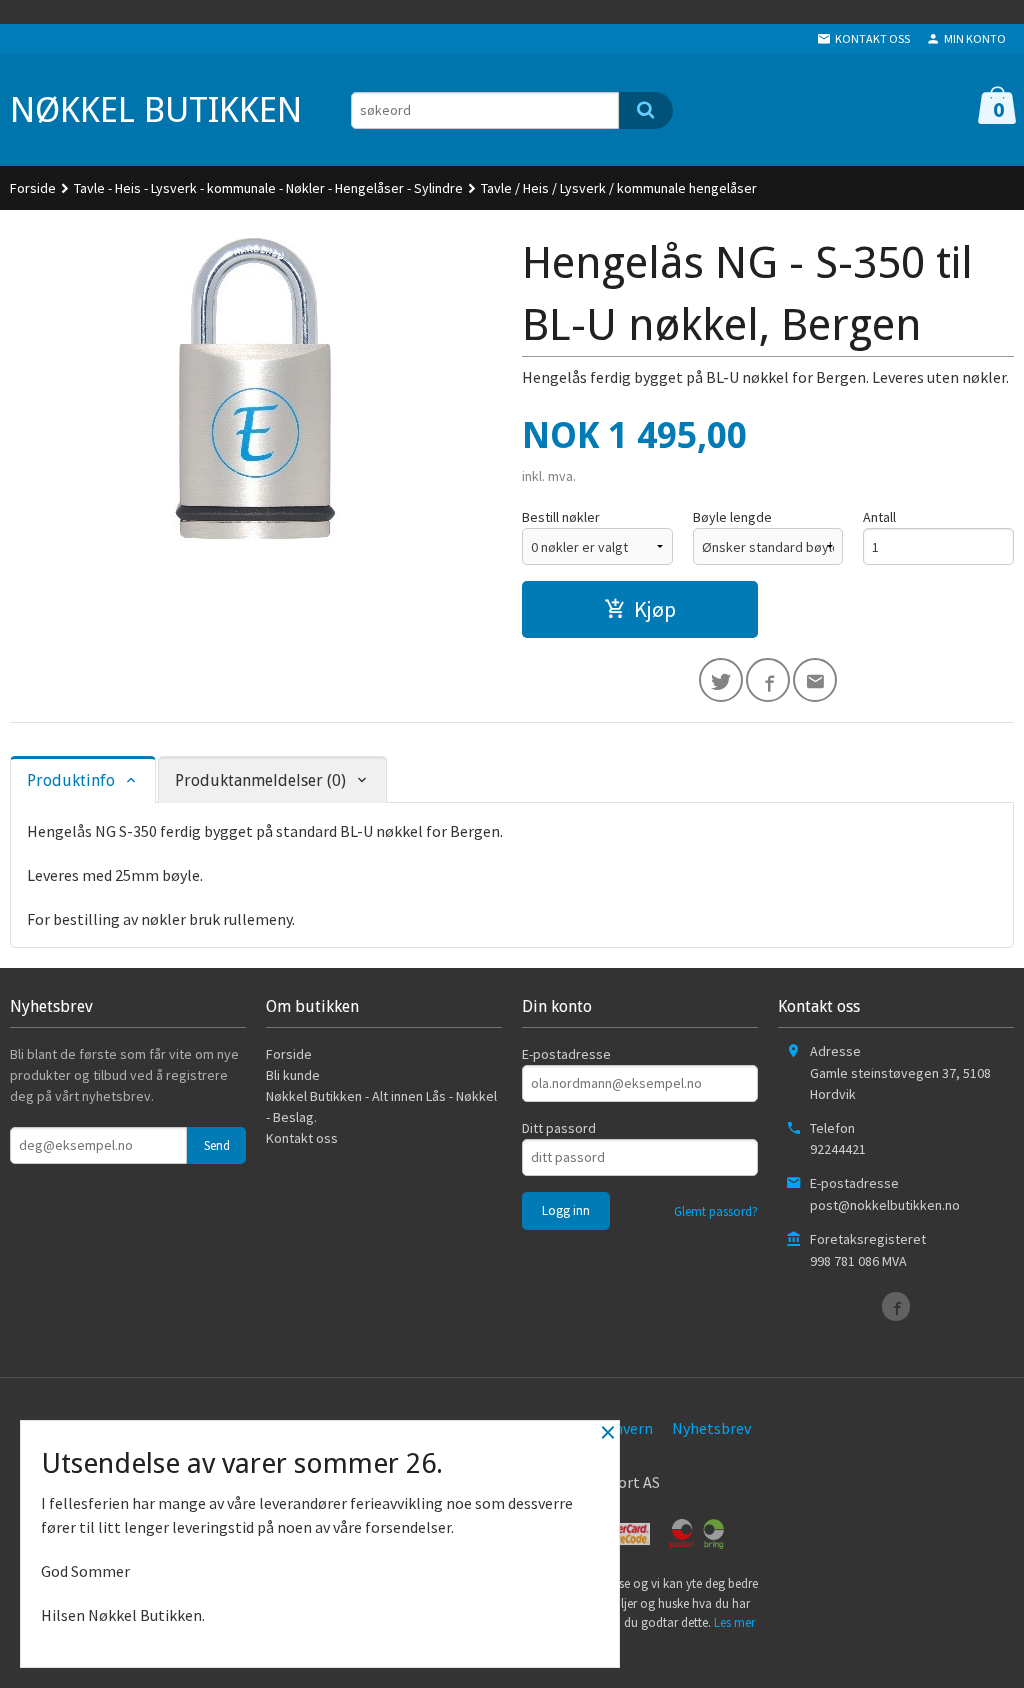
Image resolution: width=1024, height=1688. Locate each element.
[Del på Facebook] (768, 680)
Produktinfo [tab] (71, 780)
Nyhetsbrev (711, 1428)
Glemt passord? (716, 1211)
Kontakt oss (302, 1138)
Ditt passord (559, 1128)
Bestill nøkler (561, 517)
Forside (33, 188)
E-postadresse (566, 1054)
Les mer (734, 1622)
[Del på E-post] (815, 680)
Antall (879, 517)
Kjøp (655, 609)
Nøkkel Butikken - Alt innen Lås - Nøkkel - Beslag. (381, 1106)
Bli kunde (293, 1075)
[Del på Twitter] (721, 680)
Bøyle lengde (732, 517)
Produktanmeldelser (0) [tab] (260, 780)
